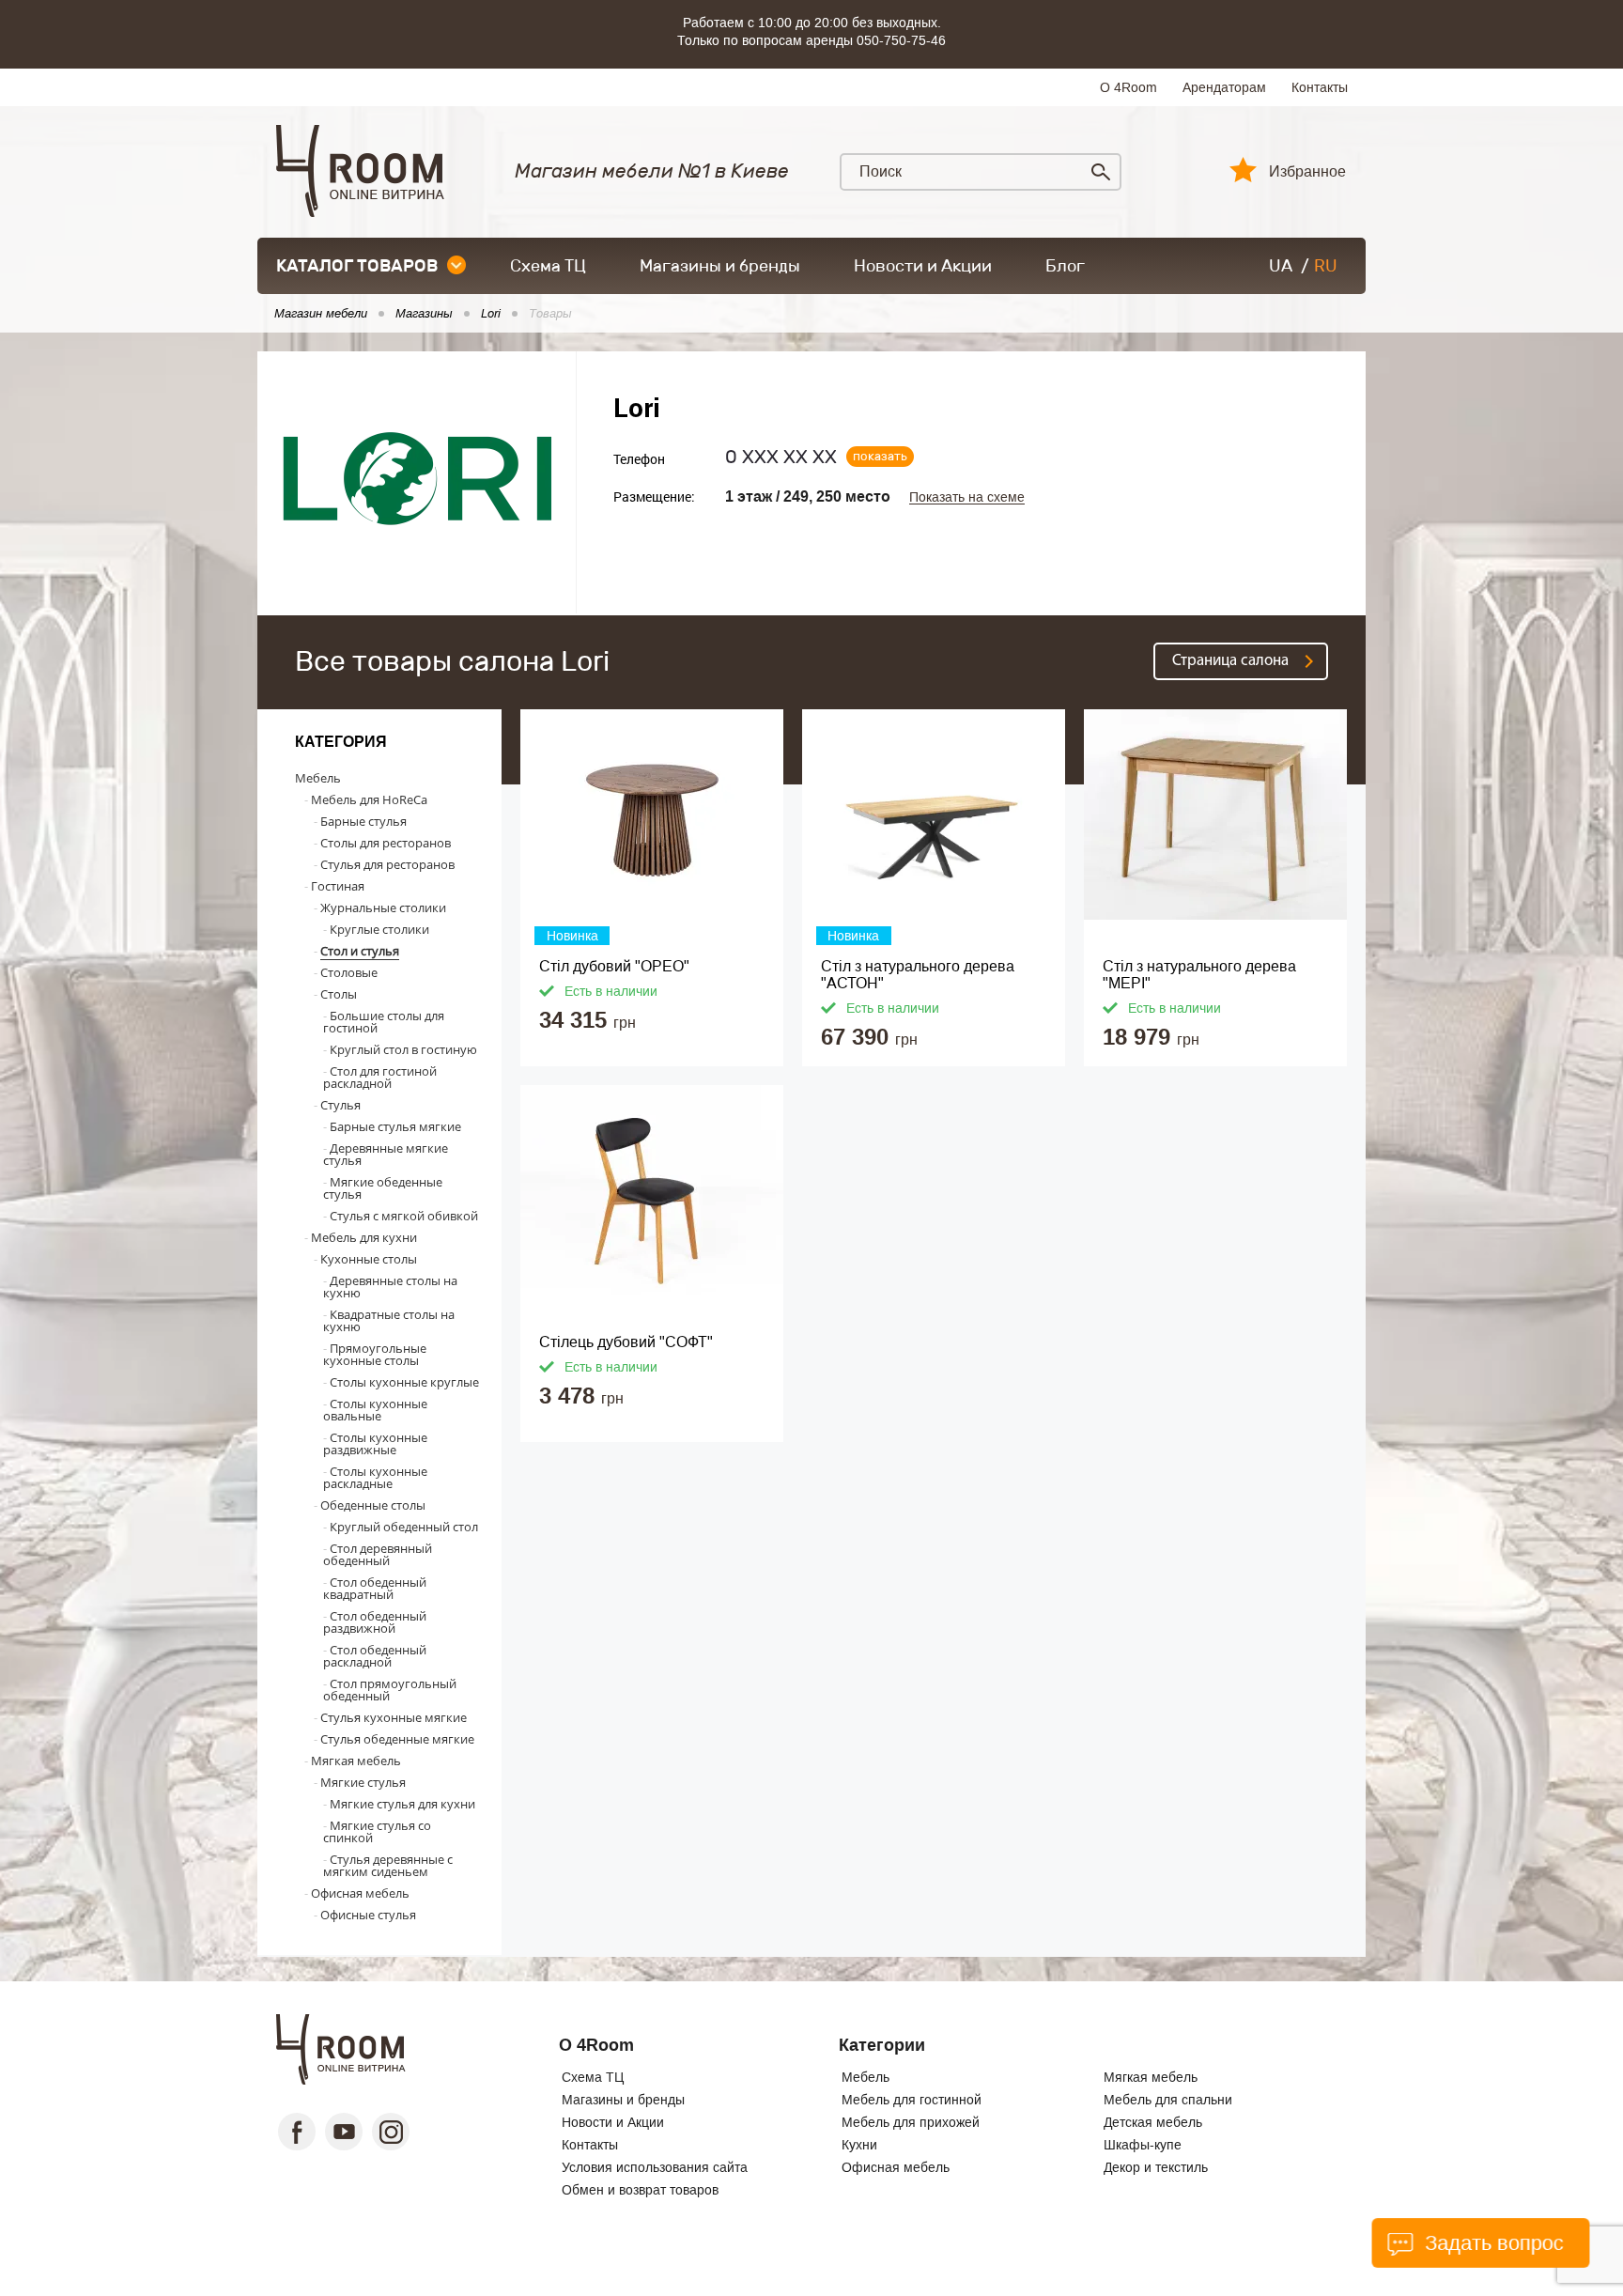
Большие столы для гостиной (384, 1022)
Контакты (1320, 87)
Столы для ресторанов (386, 843)
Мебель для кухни (364, 1237)
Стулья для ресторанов (387, 864)
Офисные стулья (368, 1915)
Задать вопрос (1491, 2243)
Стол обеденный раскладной (375, 1656)
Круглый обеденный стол (404, 1527)
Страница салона (1230, 661)
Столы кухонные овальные (375, 1410)
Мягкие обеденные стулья (383, 1188)
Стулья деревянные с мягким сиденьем (388, 1865)
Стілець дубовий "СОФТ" (626, 1342)
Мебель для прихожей (911, 2122)
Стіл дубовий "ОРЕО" (614, 966)
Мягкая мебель (356, 1761)
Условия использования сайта (655, 2167)
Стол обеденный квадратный (375, 1588)
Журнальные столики (383, 908)
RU (1326, 266)
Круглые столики (379, 929)
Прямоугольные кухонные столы (375, 1354)
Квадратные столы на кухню (389, 1320)
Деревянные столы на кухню (390, 1287)
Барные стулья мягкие (395, 1126)
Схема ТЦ (548, 266)
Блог (1065, 266)
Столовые (349, 972)
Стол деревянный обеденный (378, 1554)
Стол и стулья (360, 951)
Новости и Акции (923, 266)
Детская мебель (1153, 2122)
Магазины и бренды (720, 266)
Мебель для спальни (1168, 2100)
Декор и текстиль (1156, 2167)
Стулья (340, 1105)
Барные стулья (363, 821)
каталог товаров (357, 266)
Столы (339, 994)
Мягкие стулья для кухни (402, 1804)
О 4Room (1128, 87)
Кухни (859, 2145)
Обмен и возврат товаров (640, 2190)
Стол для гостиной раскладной (380, 1077)
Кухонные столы (369, 1259)
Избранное (1307, 172)
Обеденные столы (373, 1505)
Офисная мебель (360, 1893)
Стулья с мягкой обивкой (404, 1216)
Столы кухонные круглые (404, 1382)
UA (1281, 266)
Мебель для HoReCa (369, 799)
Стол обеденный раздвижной (375, 1622)
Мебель (318, 778)
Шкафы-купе (1143, 2145)
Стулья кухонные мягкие (394, 1717)
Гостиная (338, 886)
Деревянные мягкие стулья (386, 1154)
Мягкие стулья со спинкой (377, 1831)
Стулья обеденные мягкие (397, 1739)
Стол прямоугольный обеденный (390, 1690)
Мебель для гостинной (912, 2100)
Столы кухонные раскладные (375, 1477)
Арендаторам (1224, 87)
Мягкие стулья (363, 1782)
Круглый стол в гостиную (403, 1049)
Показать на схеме (967, 497)
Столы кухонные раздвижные (375, 1443)
